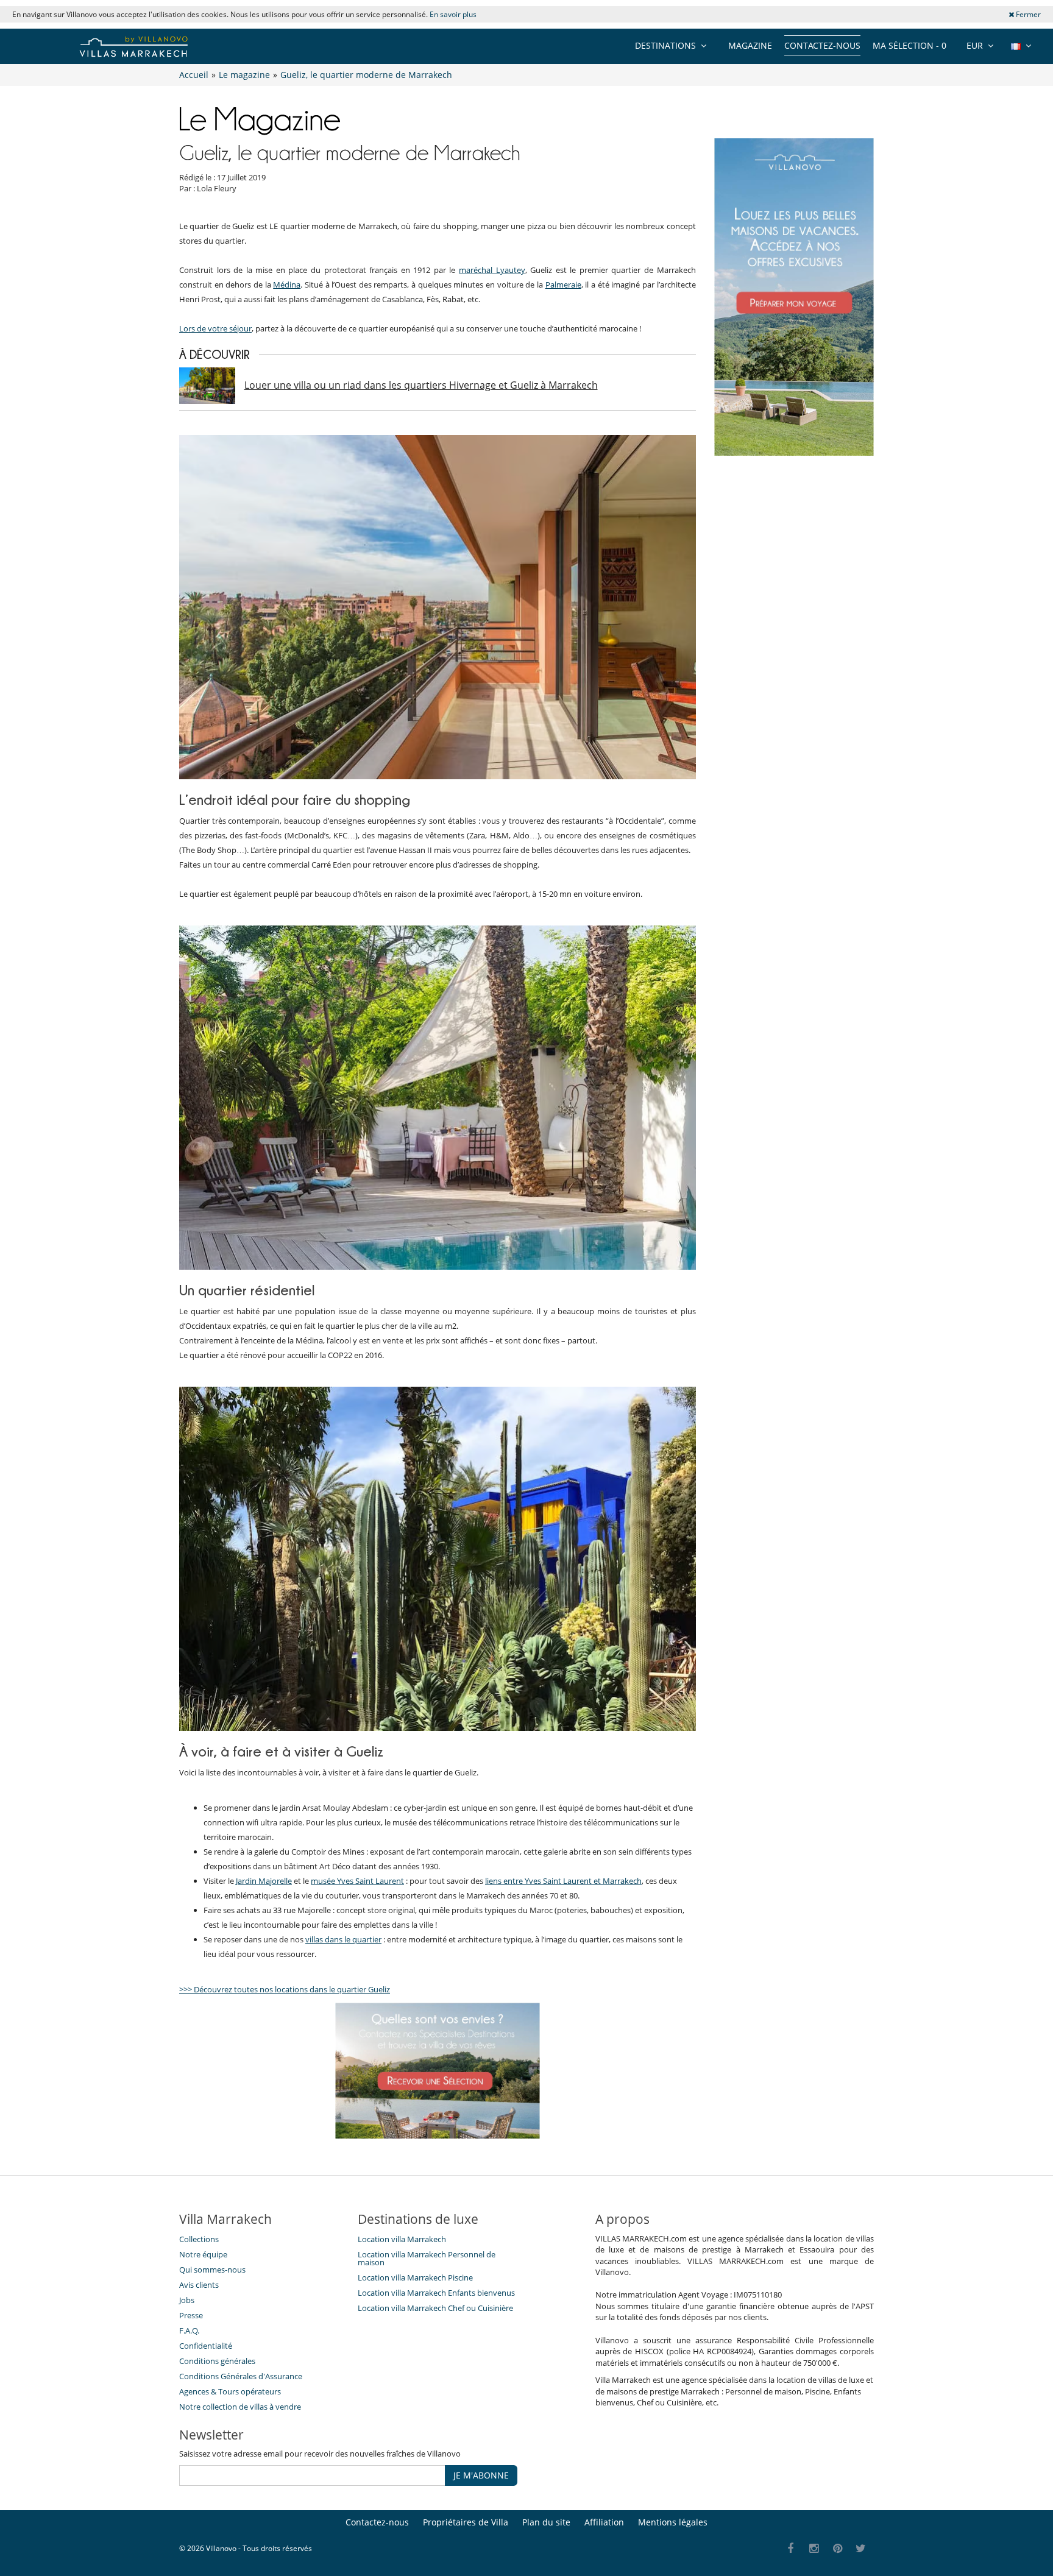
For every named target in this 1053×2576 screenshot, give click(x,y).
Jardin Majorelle (264, 1881)
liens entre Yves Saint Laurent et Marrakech (563, 1881)
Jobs (187, 2300)
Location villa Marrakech (402, 2239)
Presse (191, 2315)
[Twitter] (861, 2549)
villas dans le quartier (343, 1939)
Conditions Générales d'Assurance (241, 2376)
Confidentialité (206, 2346)
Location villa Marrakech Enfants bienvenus (436, 2293)
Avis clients (199, 2285)
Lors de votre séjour (215, 328)
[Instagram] (814, 2549)
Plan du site (546, 2522)
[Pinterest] (838, 2549)
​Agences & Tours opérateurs (230, 2391)
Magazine (750, 45)
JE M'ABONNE (481, 2475)
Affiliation (604, 2522)
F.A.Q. (189, 2330)
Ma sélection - (909, 45)
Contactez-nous (822, 45)
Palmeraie (563, 285)
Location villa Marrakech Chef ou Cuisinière (435, 2308)
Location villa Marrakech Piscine (415, 2277)
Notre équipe (203, 2254)
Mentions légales (673, 2522)
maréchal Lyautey (492, 270)
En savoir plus (453, 14)
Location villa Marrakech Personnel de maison (427, 2258)
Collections (199, 2239)
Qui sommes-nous (212, 2270)
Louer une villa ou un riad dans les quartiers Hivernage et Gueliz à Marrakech (421, 385)
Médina (287, 285)
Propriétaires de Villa (466, 2522)
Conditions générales (217, 2361)
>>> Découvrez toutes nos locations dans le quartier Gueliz (285, 1989)
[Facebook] (791, 2549)
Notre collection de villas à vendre (241, 2407)
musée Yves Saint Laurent (357, 1881)
